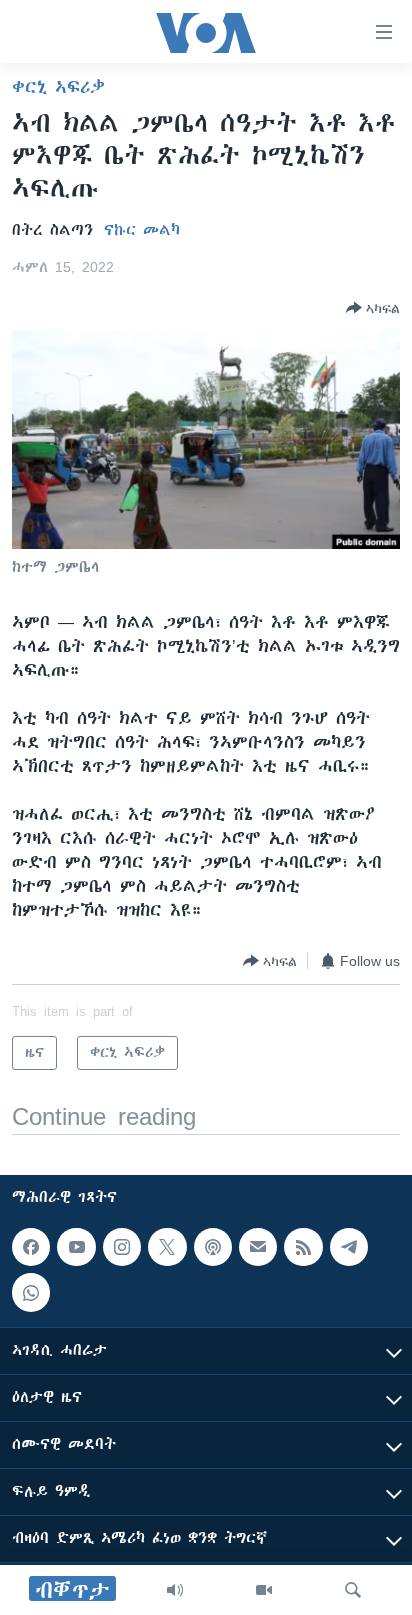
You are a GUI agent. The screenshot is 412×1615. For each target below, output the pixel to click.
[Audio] (175, 1590)
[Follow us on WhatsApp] (31, 1293)
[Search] (353, 1590)
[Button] (373, 308)
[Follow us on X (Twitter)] (167, 1247)
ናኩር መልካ (142, 230)
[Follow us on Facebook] (31, 1247)
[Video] (264, 1590)
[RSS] (303, 1247)
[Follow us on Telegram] (349, 1247)
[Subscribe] (258, 1247)
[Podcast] (213, 1247)
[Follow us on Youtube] (76, 1247)
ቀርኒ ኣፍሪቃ (58, 87)
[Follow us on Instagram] (122, 1247)
